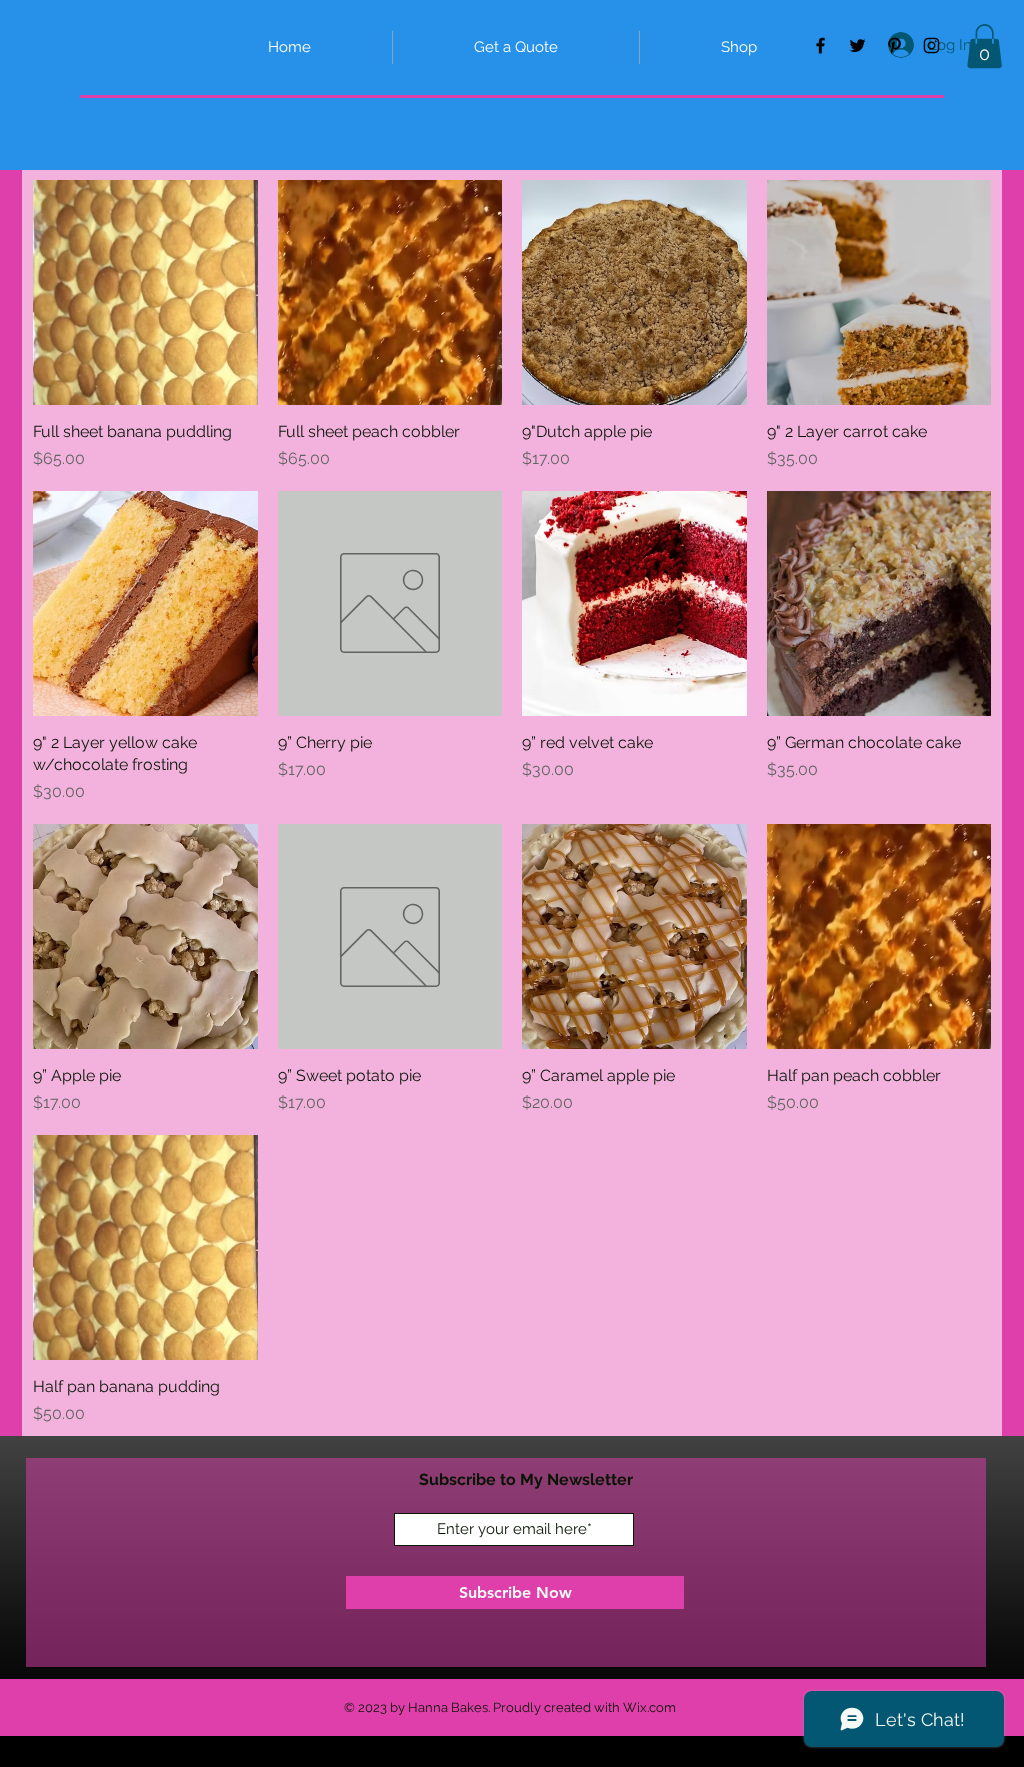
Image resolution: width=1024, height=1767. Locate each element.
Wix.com (649, 1707)
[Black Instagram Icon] (931, 45)
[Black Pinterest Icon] (894, 45)
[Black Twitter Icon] (857, 45)
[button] (984, 46)
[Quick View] (145, 292)
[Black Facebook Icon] (820, 45)
